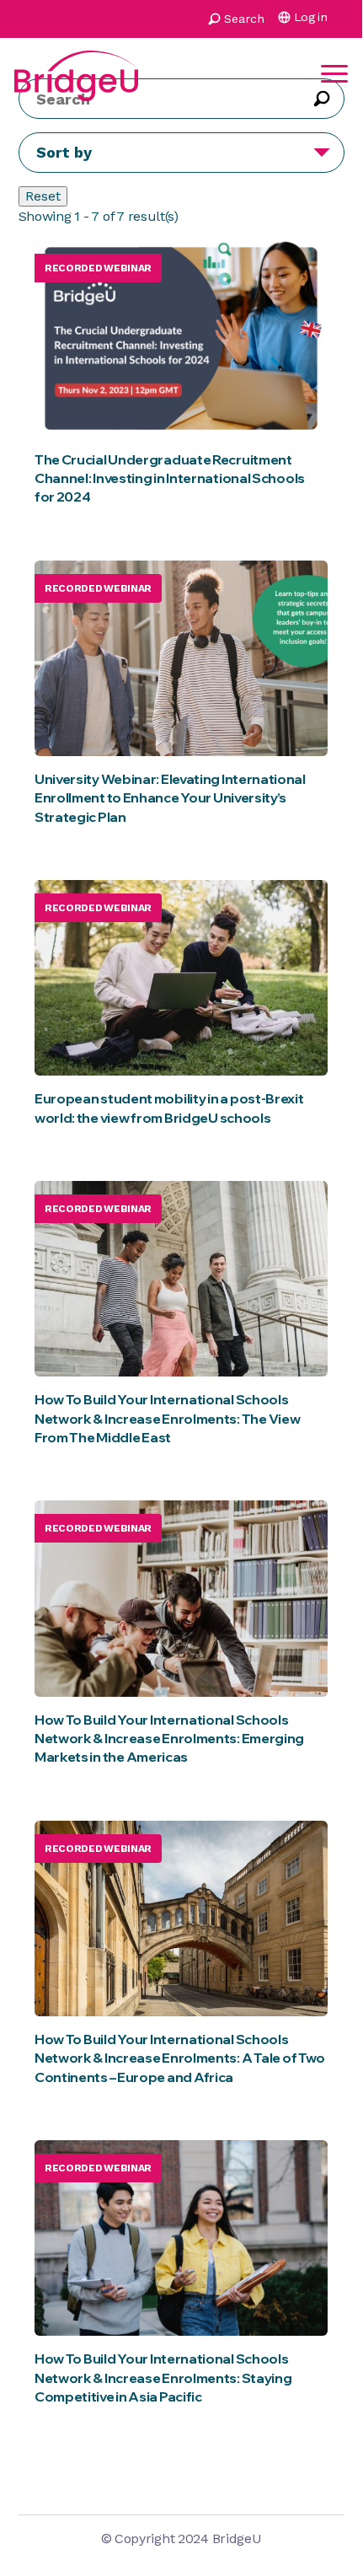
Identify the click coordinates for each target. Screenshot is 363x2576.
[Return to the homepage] (76, 74)
